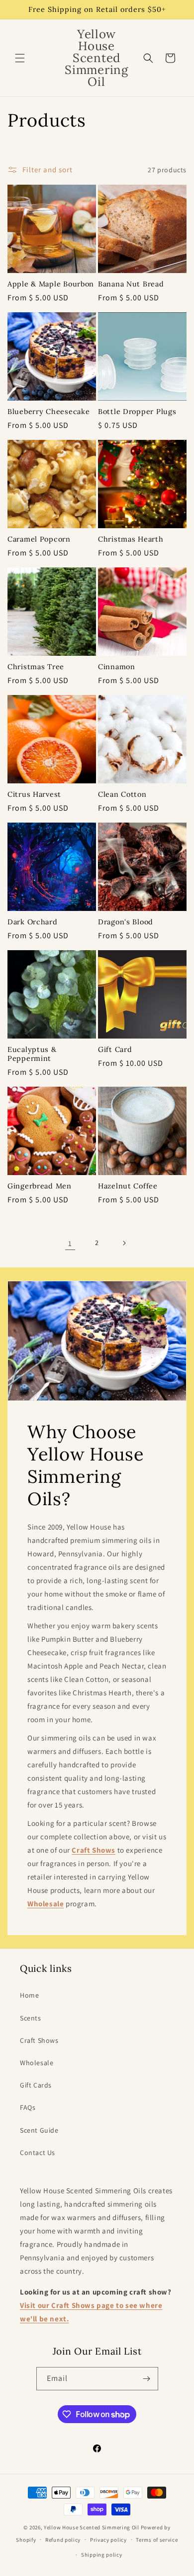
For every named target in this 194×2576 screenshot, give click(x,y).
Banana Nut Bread (131, 284)
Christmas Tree (36, 667)
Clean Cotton (122, 794)
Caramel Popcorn (39, 539)
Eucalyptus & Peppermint (32, 1054)
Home (29, 1995)
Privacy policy (108, 2540)
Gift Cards (36, 2085)
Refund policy (63, 2540)
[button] (20, 58)
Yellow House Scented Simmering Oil (92, 2527)
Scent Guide (39, 2130)
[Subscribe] (147, 2379)
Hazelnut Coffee (128, 1186)
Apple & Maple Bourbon (51, 284)
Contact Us (38, 2153)
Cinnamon (117, 667)
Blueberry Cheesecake (48, 412)
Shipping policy (102, 2555)
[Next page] (124, 1243)
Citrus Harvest (34, 794)
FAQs (28, 2107)
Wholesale (37, 2063)
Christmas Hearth (131, 539)
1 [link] (70, 1243)
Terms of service (157, 2540)
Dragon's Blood (126, 922)
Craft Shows (39, 2040)
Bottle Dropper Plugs (137, 412)
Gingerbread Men (40, 1186)
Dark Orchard (33, 922)
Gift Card (115, 1049)
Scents (31, 2018)
